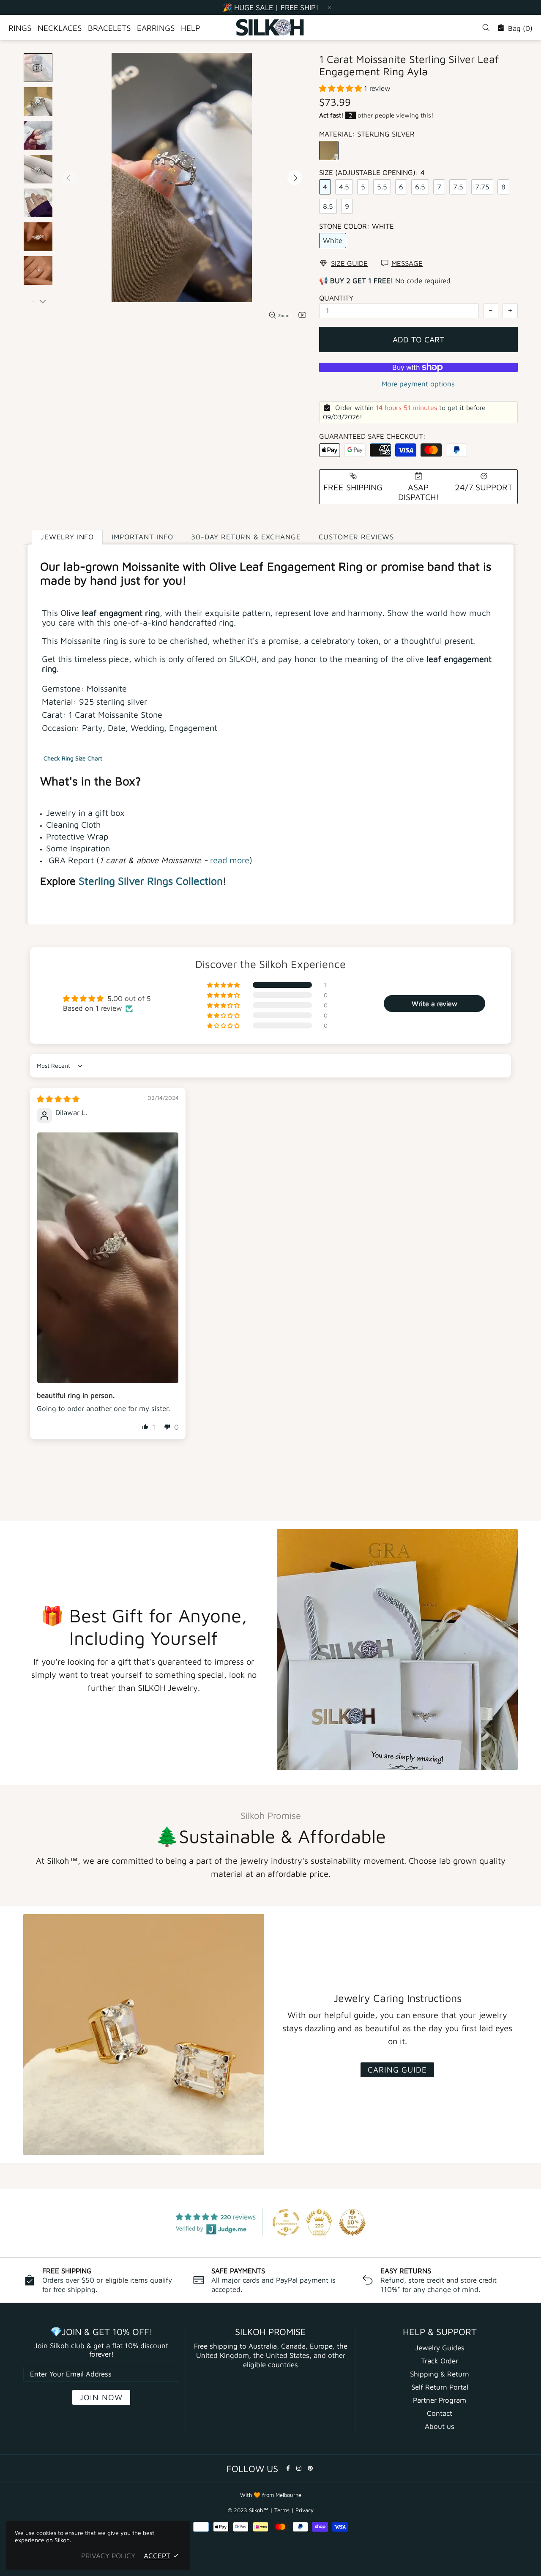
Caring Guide (397, 2070)
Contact (440, 2413)
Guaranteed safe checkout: (373, 436)
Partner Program (440, 2400)
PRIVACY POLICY (108, 2556)
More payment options (418, 384)
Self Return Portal (440, 2387)
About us (440, 2426)
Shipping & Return (440, 2374)
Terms (282, 2510)
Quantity (336, 298)
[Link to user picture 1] (108, 1258)
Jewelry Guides (440, 2348)
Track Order (440, 2361)
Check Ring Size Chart (73, 758)
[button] (342, 88)
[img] (58, 1099)
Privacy (305, 2510)
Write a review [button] (434, 1004)
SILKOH (270, 27)
